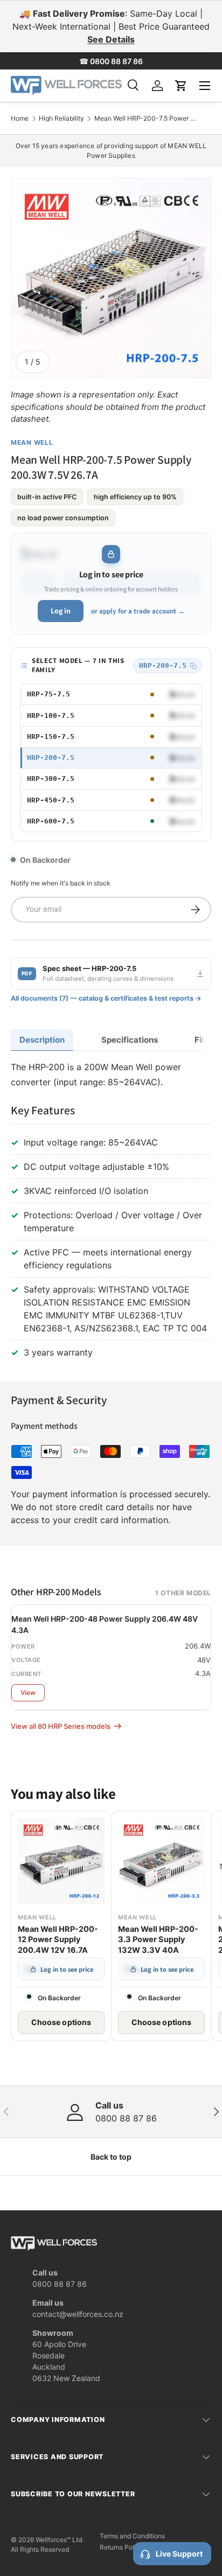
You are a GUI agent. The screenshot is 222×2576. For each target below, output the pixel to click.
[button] (181, 86)
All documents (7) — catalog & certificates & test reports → (106, 998)
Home (20, 118)
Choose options (61, 2022)
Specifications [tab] (130, 1040)
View (28, 1692)
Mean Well (32, 442)
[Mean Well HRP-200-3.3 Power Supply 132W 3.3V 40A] (161, 1861)
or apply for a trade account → (138, 611)
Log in (61, 611)
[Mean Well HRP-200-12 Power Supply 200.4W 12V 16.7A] (61, 1861)
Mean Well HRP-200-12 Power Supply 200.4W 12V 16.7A (58, 1940)
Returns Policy (122, 2547)
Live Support (179, 2554)
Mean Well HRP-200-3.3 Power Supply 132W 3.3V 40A (158, 1940)
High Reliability (61, 118)
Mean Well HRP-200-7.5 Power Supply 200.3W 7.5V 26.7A (146, 118)
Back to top (111, 2157)
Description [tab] (42, 1040)
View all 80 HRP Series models (61, 1726)
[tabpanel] (111, 1212)
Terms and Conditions (132, 2536)
